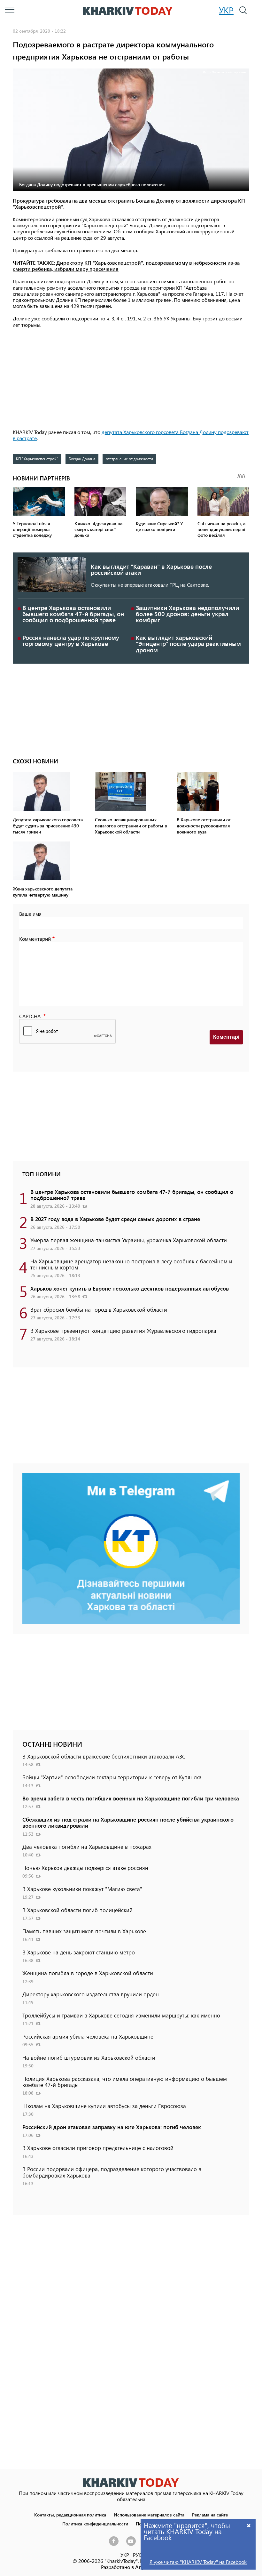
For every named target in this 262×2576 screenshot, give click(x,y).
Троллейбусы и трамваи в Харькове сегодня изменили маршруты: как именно (121, 2015)
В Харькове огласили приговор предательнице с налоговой (98, 2148)
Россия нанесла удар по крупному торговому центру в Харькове (71, 640)
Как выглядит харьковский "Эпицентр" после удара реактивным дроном (188, 644)
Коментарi (226, 1037)
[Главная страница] (131, 2482)
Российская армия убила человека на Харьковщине (88, 2036)
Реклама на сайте (210, 2515)
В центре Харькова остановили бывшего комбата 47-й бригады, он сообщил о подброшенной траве (73, 614)
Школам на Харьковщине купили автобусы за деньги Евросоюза (104, 2106)
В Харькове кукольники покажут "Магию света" (82, 1889)
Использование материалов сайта (149, 2515)
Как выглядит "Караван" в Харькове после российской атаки (151, 569)
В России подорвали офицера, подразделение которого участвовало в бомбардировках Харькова (112, 2172)
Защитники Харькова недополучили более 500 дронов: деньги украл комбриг (187, 614)
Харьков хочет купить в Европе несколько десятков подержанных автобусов (130, 1288)
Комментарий (35, 939)
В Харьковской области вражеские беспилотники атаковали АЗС (104, 1756)
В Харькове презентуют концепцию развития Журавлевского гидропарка (123, 1331)
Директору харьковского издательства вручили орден (91, 1994)
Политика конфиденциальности (95, 2524)
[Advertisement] (131, 379)
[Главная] (128, 11)
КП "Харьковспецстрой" (37, 459)
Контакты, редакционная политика (70, 2515)
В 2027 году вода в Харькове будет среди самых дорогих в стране (115, 1219)
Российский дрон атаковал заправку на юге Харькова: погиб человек (112, 2127)
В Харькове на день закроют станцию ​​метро (79, 1952)
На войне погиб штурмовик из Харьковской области (89, 2057)
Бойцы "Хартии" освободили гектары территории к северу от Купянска (112, 1777)
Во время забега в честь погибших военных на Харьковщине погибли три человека (131, 1798)
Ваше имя (30, 914)
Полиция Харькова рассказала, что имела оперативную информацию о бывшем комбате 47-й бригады (125, 2082)
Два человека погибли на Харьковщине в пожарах (87, 1847)
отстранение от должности (129, 459)
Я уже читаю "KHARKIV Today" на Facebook (198, 2562)
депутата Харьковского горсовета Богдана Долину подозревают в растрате (131, 435)
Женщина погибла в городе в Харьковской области (88, 1973)
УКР (226, 10)
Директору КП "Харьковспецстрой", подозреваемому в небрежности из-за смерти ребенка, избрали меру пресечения (126, 266)
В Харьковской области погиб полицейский (77, 1910)
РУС (137, 2555)
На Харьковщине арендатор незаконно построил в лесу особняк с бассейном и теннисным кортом (131, 1264)
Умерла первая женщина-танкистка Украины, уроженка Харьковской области (129, 1240)
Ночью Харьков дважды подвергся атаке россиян (85, 1868)
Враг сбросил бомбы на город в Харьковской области (99, 1309)
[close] (249, 2525)
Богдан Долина (82, 459)
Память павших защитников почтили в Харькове (84, 1931)
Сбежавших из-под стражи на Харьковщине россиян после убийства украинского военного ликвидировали (128, 1822)
